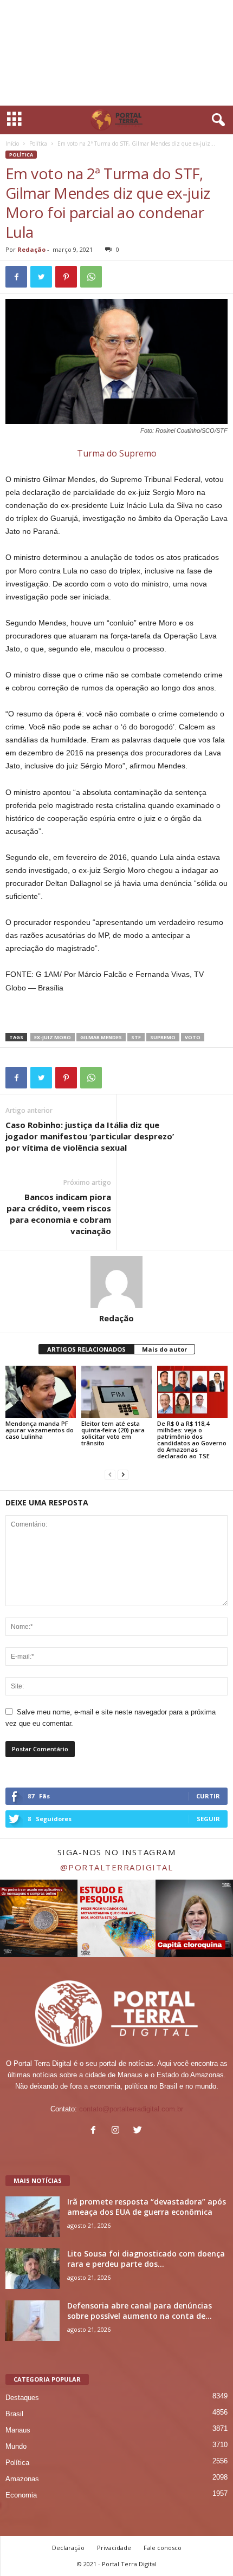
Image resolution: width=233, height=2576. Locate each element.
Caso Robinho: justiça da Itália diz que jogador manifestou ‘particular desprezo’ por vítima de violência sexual (90, 1136)
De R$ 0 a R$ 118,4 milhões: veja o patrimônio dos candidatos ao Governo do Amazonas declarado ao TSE (192, 1440)
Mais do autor (164, 1349)
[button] (216, 120)
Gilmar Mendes (101, 1037)
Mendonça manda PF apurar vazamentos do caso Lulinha (40, 1430)
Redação (31, 249)
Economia (21, 2495)
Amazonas (22, 2479)
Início (12, 144)
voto (193, 1037)
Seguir (208, 1819)
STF (136, 1037)
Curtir (208, 1796)
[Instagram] (118, 2131)
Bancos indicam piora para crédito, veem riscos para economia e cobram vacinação (59, 1214)
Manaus (18, 2430)
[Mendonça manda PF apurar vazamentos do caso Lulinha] (41, 1392)
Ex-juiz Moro (53, 1037)
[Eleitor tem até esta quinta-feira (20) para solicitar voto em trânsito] (116, 1392)
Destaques (22, 2398)
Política (38, 144)
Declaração (68, 2548)
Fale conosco (163, 2548)
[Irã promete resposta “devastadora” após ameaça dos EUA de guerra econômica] (33, 2217)
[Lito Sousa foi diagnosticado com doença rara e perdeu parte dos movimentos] (33, 2269)
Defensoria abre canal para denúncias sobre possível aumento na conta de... (140, 2311)
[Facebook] (96, 2131)
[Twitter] (139, 2131)
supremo (163, 1037)
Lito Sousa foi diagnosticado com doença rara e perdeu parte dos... (146, 2259)
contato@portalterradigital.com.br (131, 2109)
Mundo (16, 2446)
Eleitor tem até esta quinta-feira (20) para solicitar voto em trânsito (113, 1433)
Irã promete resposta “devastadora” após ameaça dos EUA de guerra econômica (147, 2207)
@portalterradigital (117, 1867)
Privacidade (114, 2548)
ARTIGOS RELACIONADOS (86, 1349)
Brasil (14, 2414)
